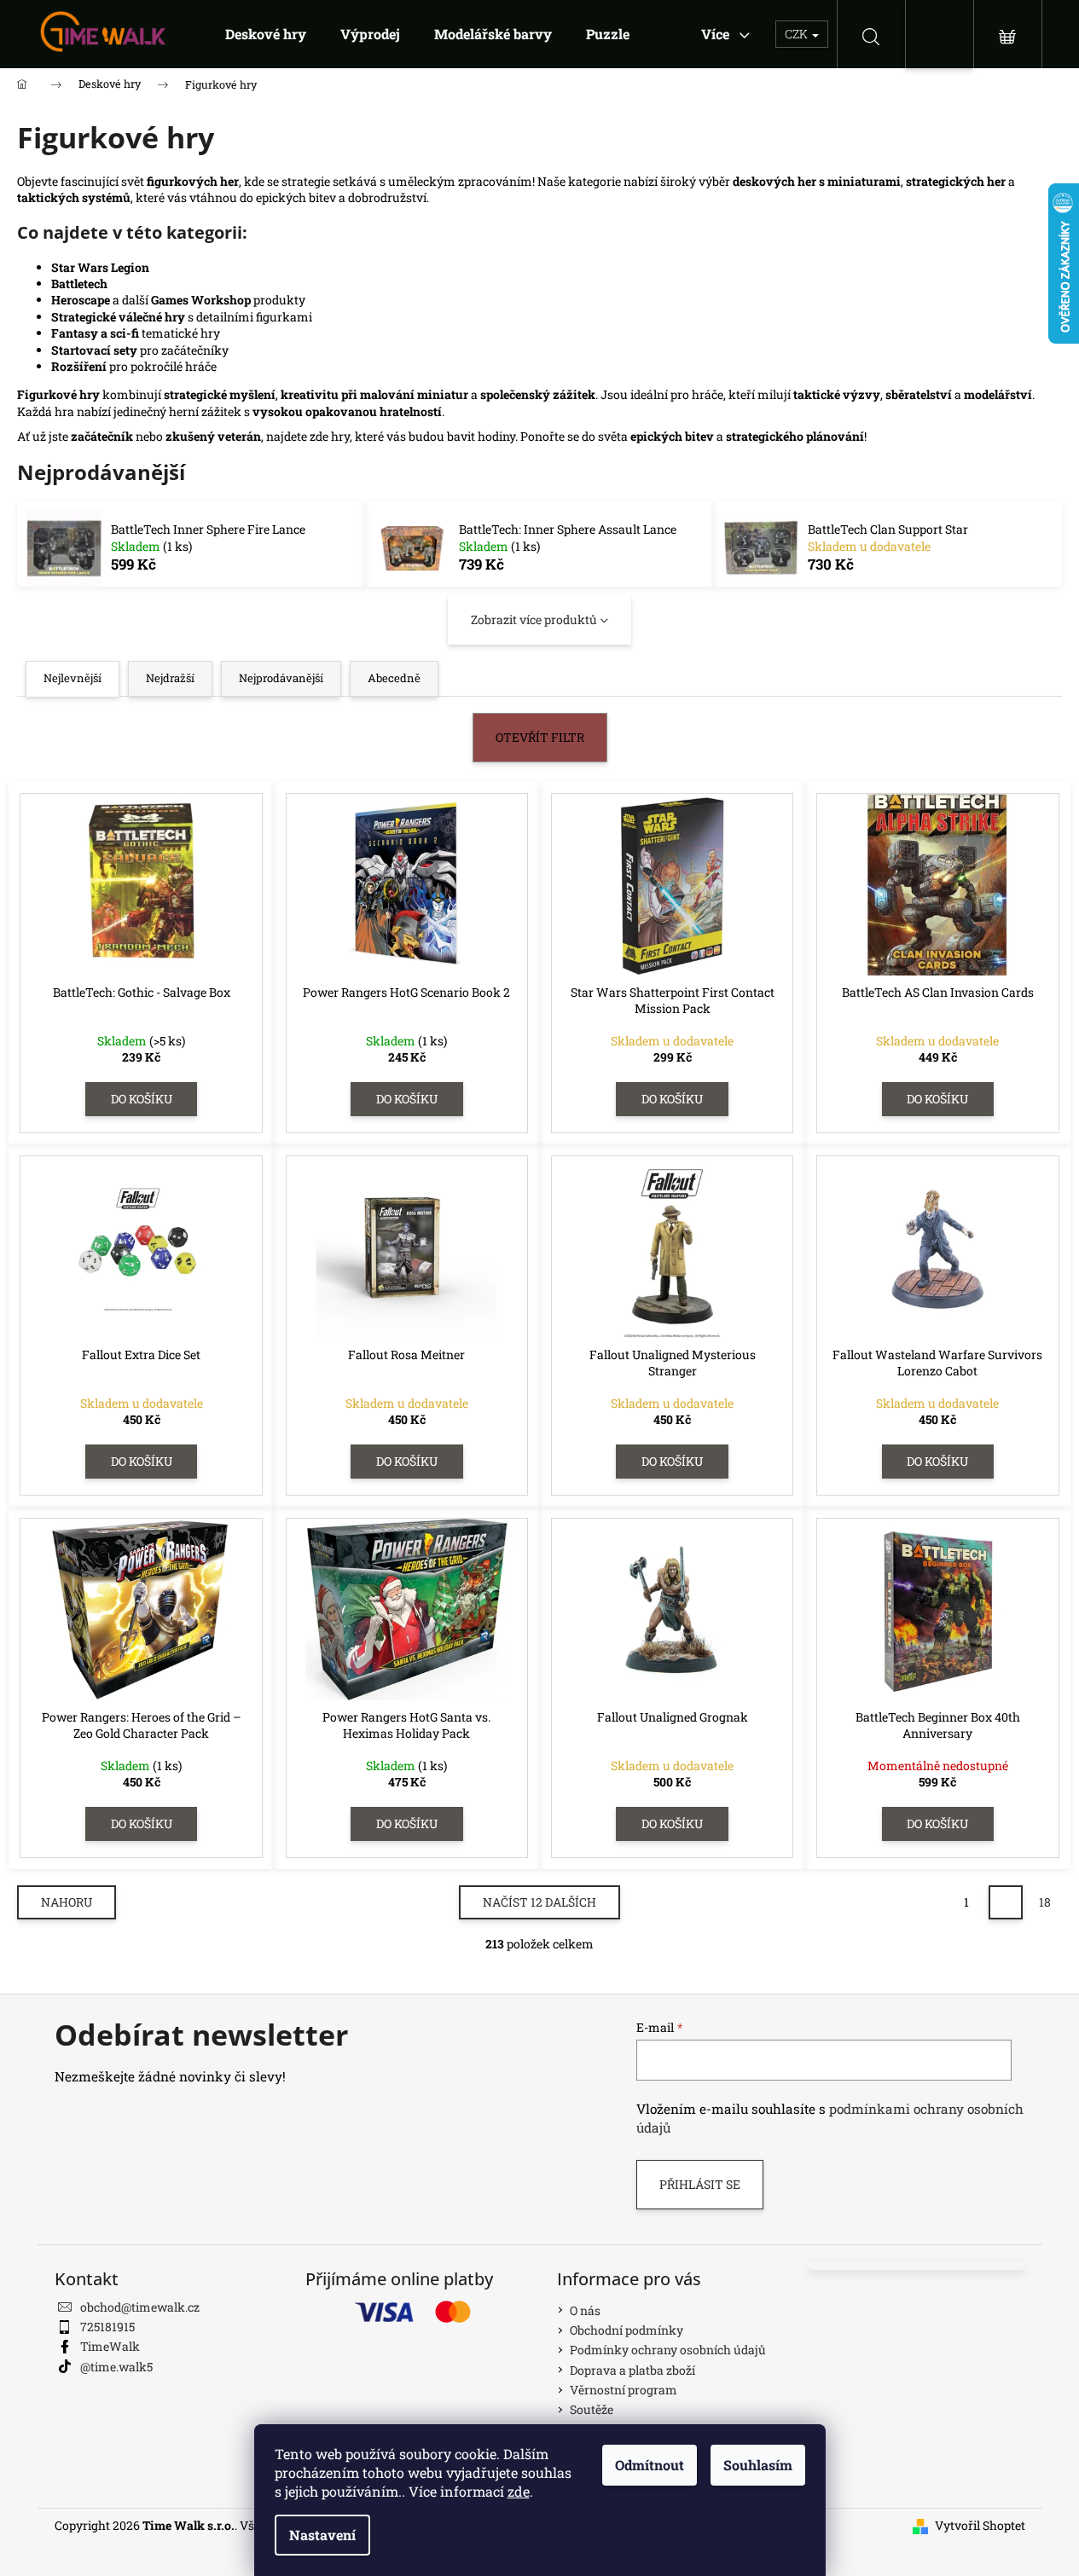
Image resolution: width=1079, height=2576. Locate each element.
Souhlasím (758, 2465)
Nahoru (67, 1902)
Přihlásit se (700, 2184)
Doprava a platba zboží (632, 2370)
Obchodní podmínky (627, 2330)
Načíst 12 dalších (539, 1902)
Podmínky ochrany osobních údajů (668, 2350)
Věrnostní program (624, 2390)
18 (1045, 1902)
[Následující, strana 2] (1006, 1902)
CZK (798, 34)
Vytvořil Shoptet (980, 2525)
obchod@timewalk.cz (140, 2307)
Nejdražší (170, 678)
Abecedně (394, 678)
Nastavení (322, 2535)
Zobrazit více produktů (534, 619)
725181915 (107, 2327)
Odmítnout (650, 2465)
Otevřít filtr (540, 737)
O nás (585, 2310)
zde (519, 2491)
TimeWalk (110, 2346)
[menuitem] (266, 34)
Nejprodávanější (281, 678)
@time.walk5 (116, 2367)
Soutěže (592, 2409)
